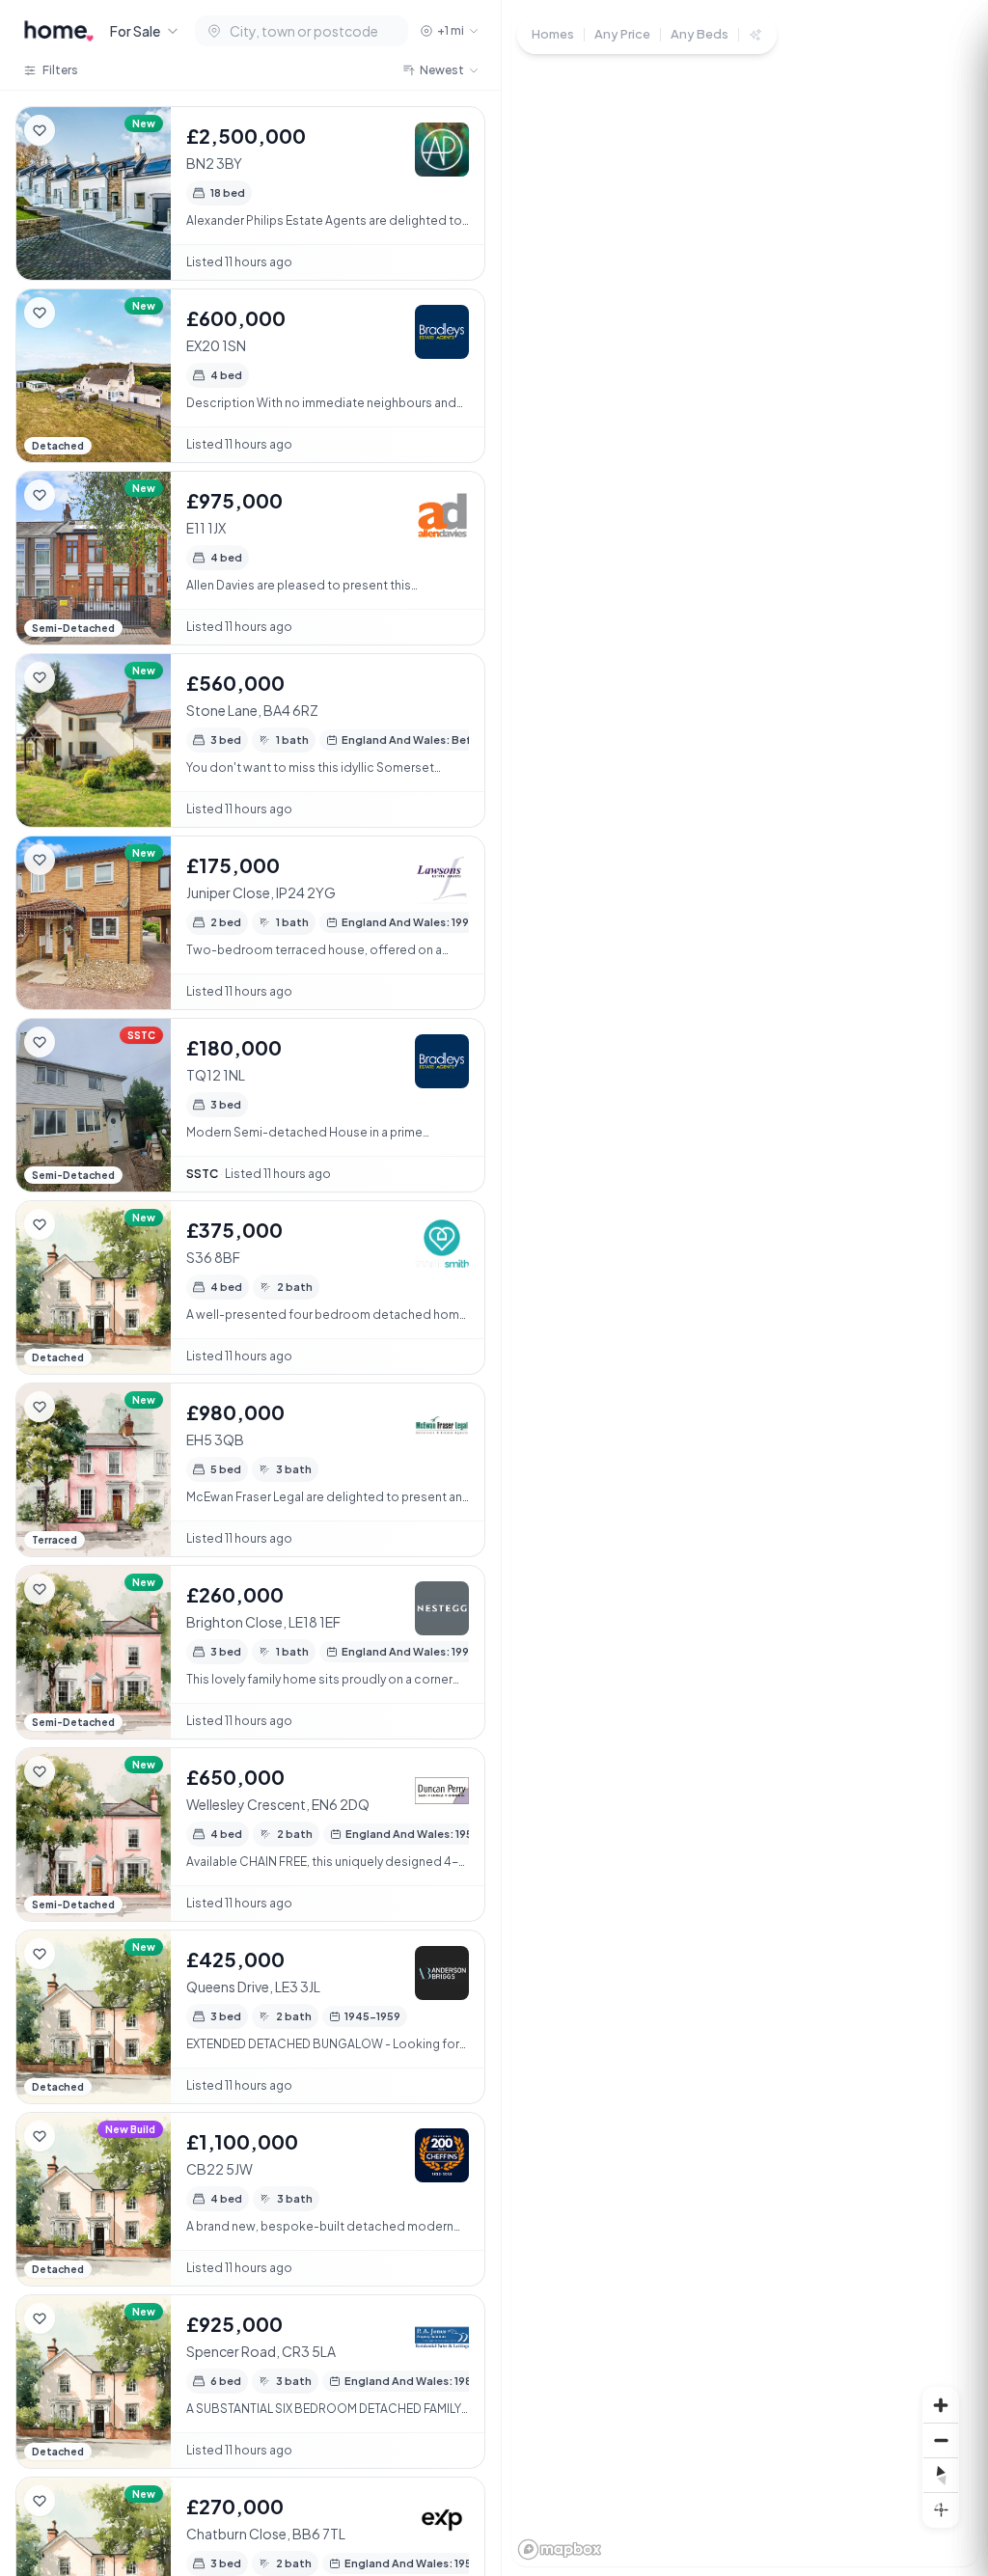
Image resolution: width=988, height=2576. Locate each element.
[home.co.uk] (59, 31)
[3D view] (941, 2509)
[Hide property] (78, 130)
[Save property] (40, 130)
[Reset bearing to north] (941, 2475)
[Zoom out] (941, 2440)
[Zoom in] (941, 2405)
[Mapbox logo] (560, 2549)
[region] (745, 1288)
